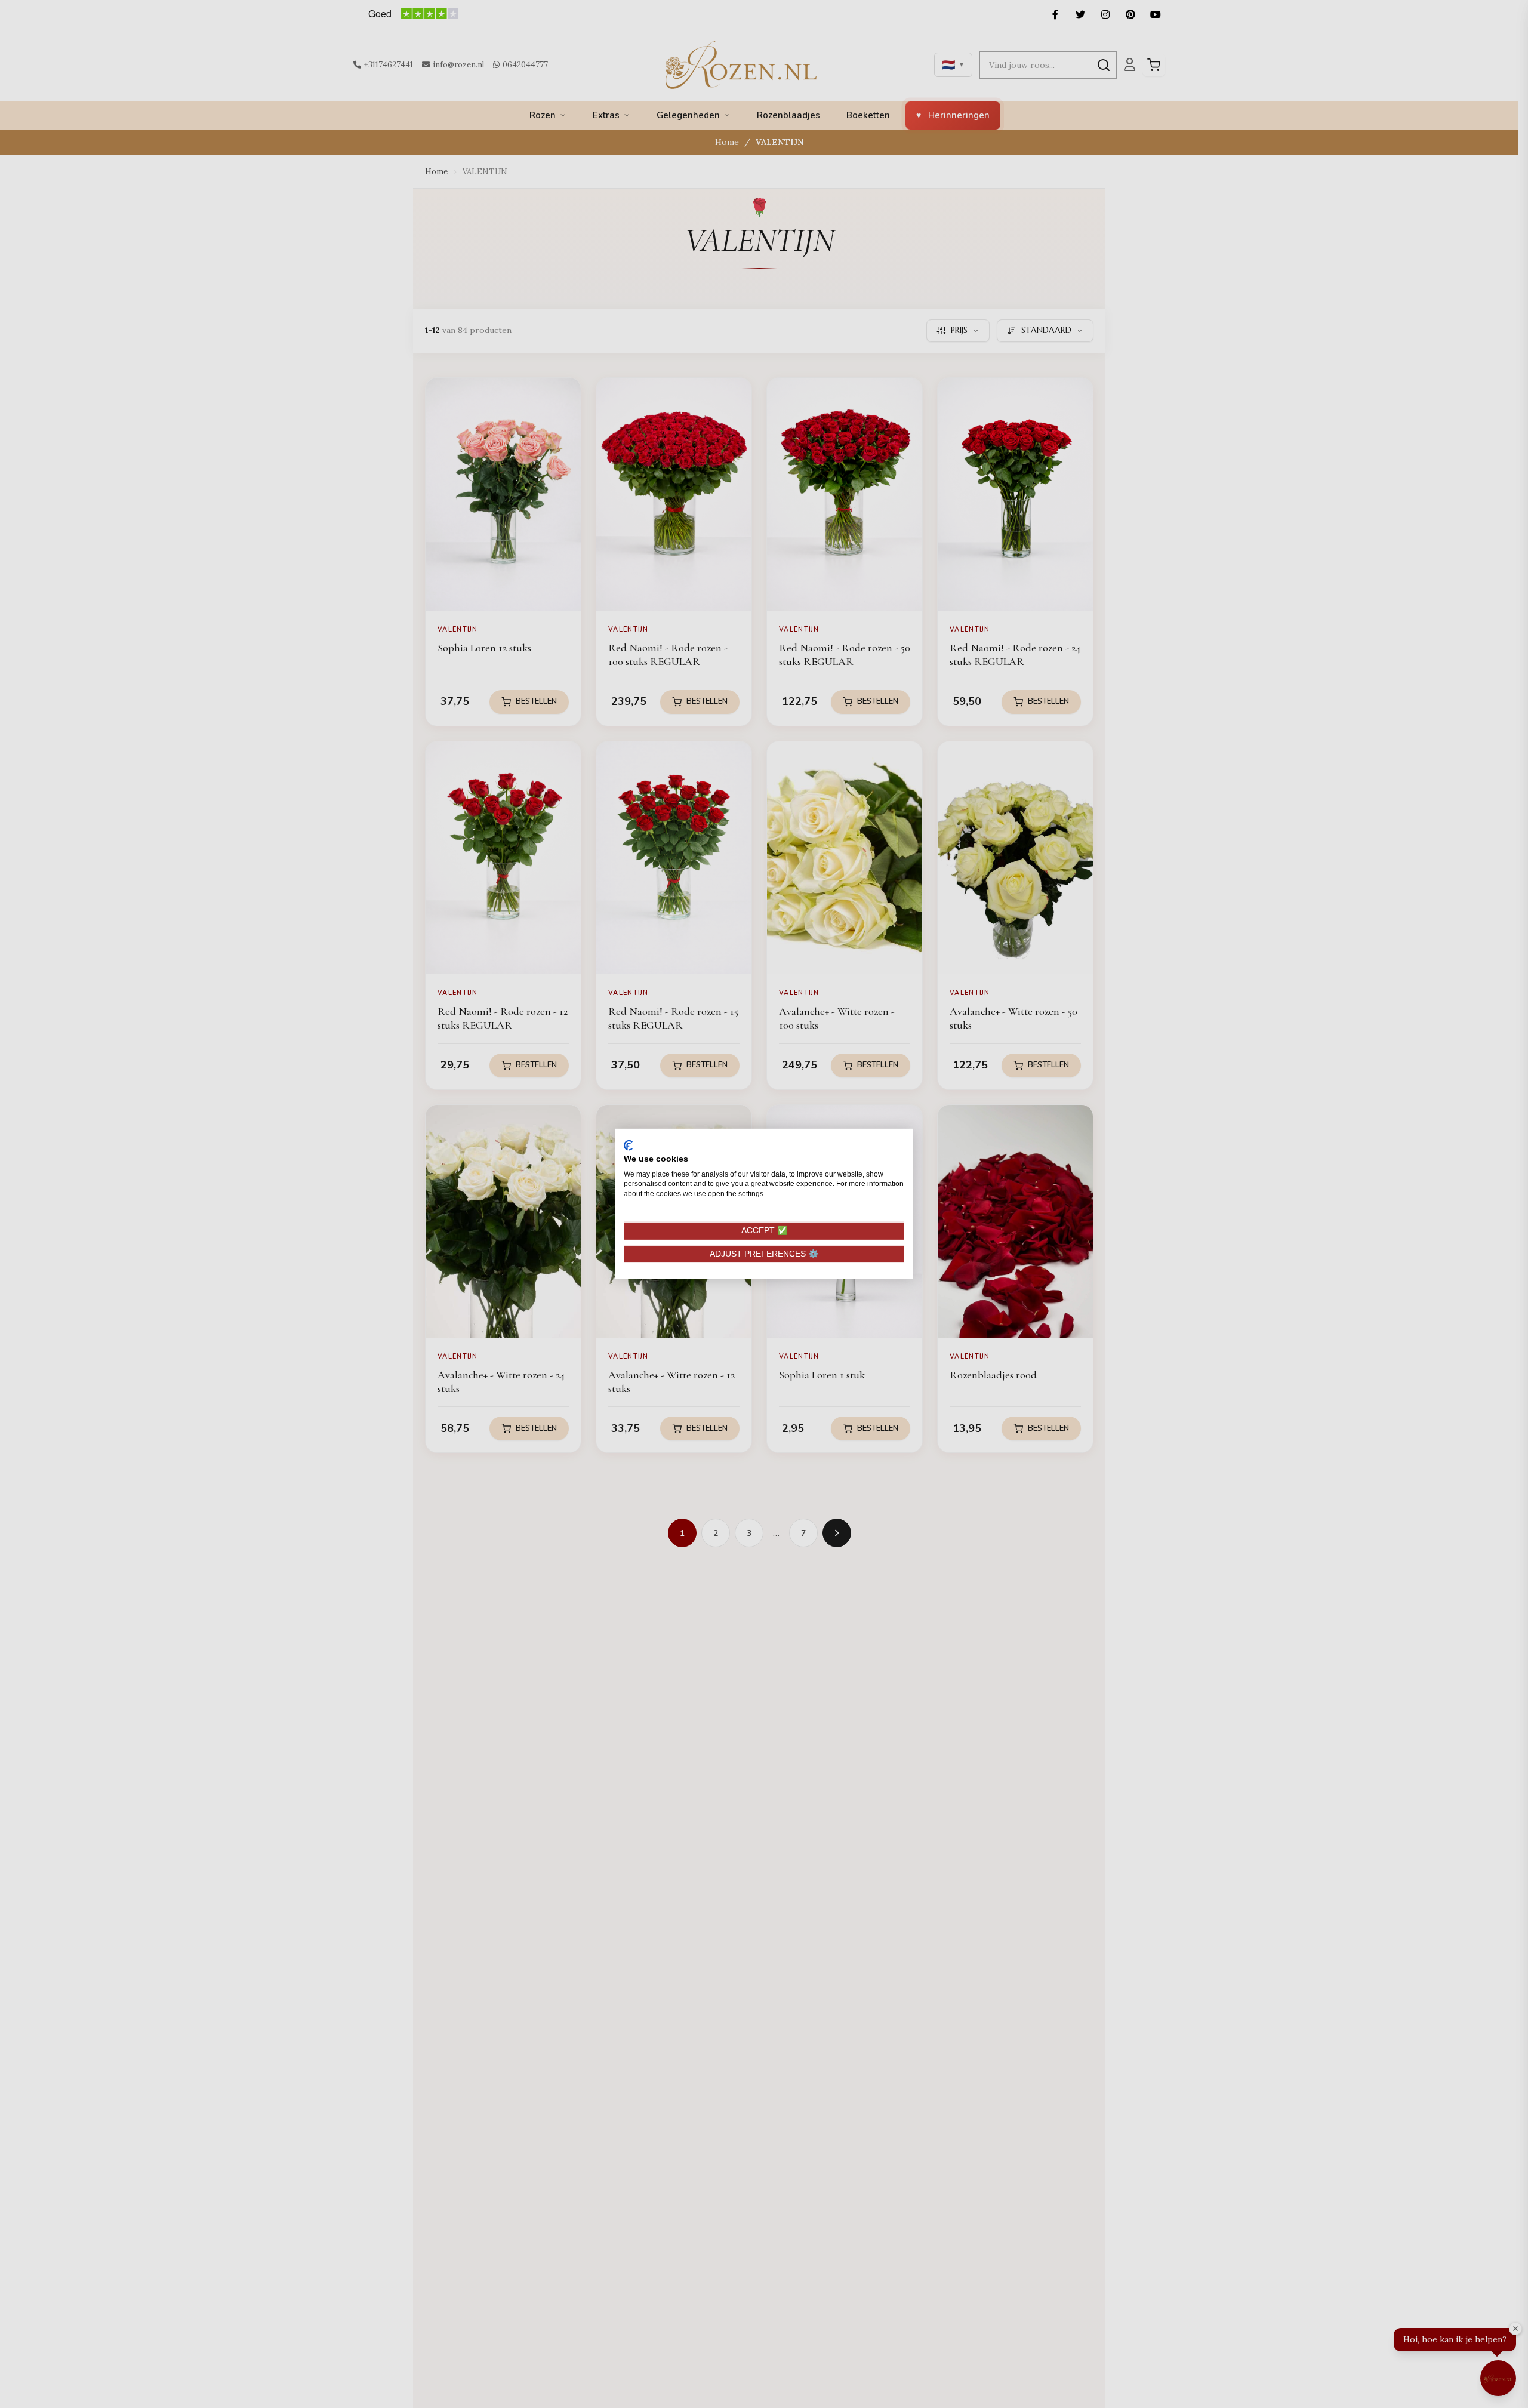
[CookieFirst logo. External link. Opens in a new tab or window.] (628, 1146)
